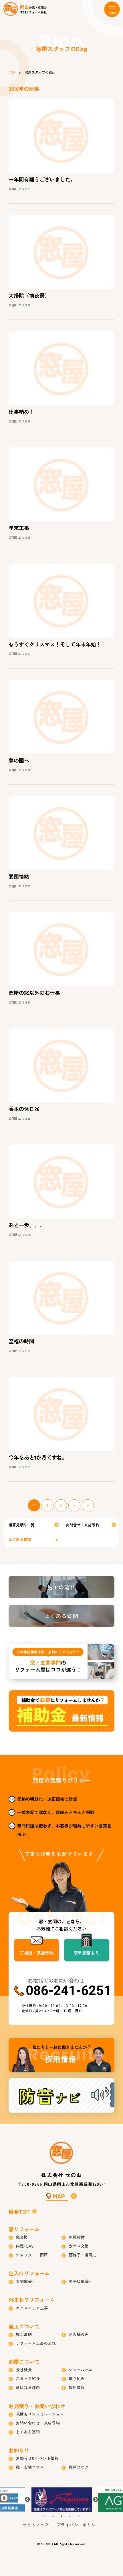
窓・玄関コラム (30, 2467)
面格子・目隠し (83, 2255)
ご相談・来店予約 (37, 1953)
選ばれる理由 (28, 2387)
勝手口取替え (81, 2281)
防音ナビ (61, 2095)
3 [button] (61, 2516)
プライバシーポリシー (78, 2525)
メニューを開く (112, 9)
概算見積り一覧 (22, 1525)
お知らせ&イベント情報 (37, 2458)
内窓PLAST (26, 2246)
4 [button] (70, 2516)
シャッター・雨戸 (32, 2255)
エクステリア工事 (32, 2308)
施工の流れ (61, 1587)
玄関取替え (26, 2281)
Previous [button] (27, 2500)
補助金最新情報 (61, 1711)
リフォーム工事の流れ (36, 2343)
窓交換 (22, 2237)
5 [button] (79, 2516)
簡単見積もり (86, 1953)
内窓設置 (77, 2237)
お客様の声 (79, 2334)
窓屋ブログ (79, 2467)
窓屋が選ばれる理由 (61, 1662)
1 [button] (44, 2516)
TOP (12, 72)
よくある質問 (20, 1539)
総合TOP (19, 2211)
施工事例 (24, 2334)
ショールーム (81, 2370)
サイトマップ (36, 2525)
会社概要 (24, 2370)
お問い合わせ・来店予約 (38, 2423)
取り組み (77, 2378)
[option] (62, 2500)
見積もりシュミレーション (40, 2414)
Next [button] (96, 2500)
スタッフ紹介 (28, 2378)
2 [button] (53, 2516)
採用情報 (61, 2055)
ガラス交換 (79, 2246)
